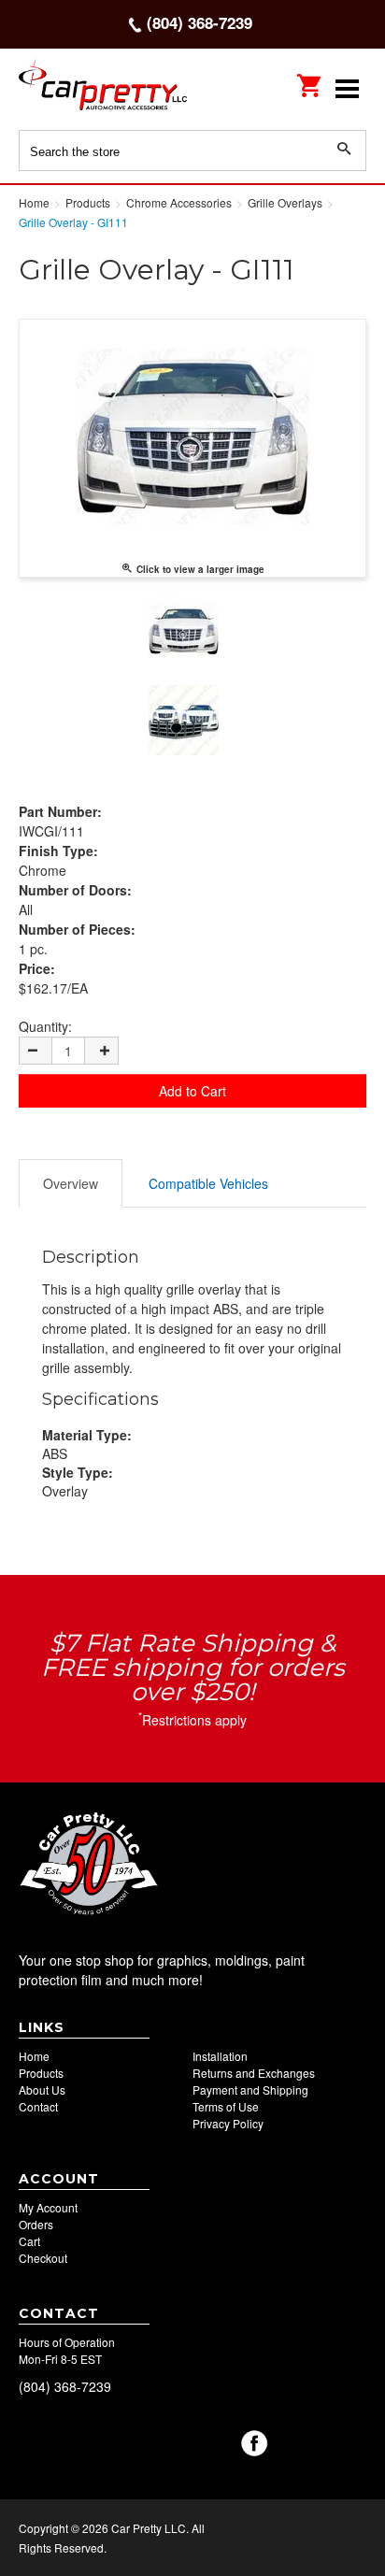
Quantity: (45, 1026)
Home (34, 2056)
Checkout (43, 2258)
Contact (38, 2106)
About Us (42, 2089)
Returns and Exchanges (254, 2073)
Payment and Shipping (250, 2089)
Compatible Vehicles (208, 1183)
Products (41, 2073)
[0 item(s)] (310, 79)
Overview (71, 1183)
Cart (29, 2241)
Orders (36, 2224)
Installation (220, 2056)
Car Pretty (103, 88)
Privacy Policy (228, 2123)
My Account (48, 2207)
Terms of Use (226, 2106)
